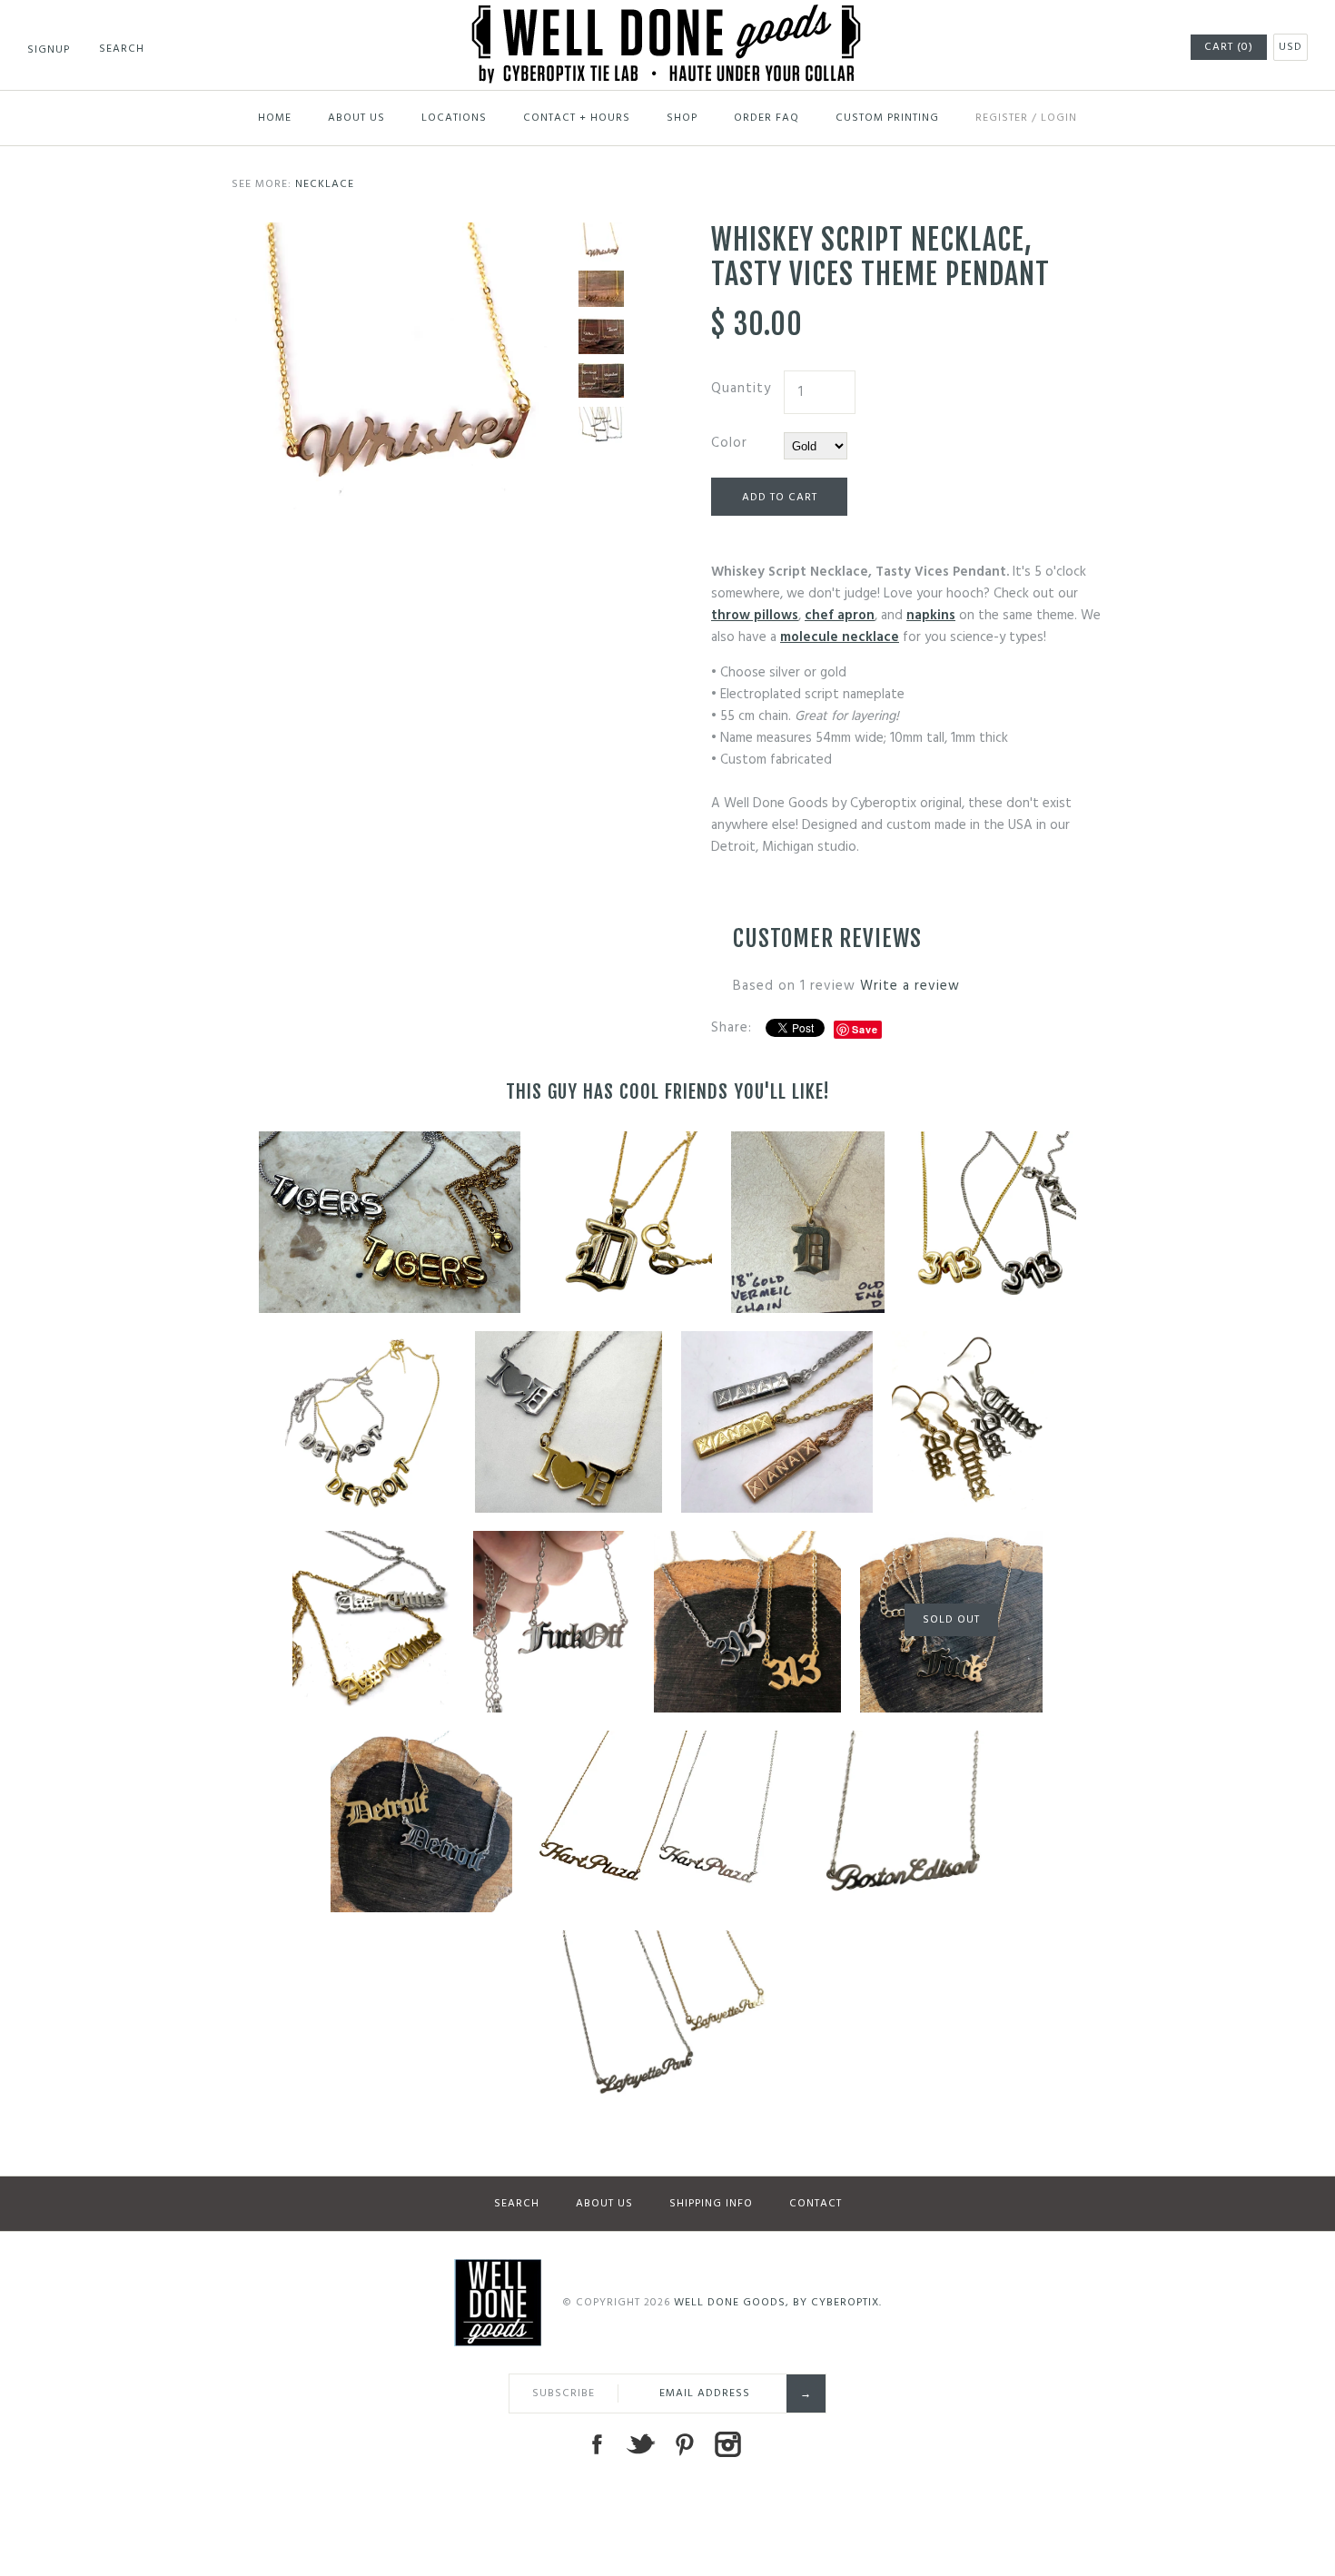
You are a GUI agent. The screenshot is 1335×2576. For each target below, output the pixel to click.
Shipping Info (711, 2204)
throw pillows (755, 616)
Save (865, 1029)
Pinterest (684, 2444)
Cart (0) (1229, 47)
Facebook (597, 2444)
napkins (931, 616)
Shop (682, 118)
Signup (49, 50)
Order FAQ (766, 118)
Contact (816, 2204)
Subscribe (564, 2393)
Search (517, 2204)
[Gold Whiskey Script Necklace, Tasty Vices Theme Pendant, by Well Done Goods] (400, 233)
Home (275, 118)
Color (729, 443)
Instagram (727, 2444)
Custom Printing (887, 118)
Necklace (325, 184)
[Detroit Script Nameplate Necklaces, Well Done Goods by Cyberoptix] (601, 380)
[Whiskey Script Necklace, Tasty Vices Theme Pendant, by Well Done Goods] (601, 289)
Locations (454, 118)
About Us (356, 118)
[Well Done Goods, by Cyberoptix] (668, 15)
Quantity (741, 389)
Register (1002, 118)
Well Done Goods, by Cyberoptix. (778, 2303)
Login (1059, 118)
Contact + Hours (577, 118)
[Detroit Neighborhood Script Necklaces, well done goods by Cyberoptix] (601, 425)
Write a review (910, 986)
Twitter (640, 2444)
